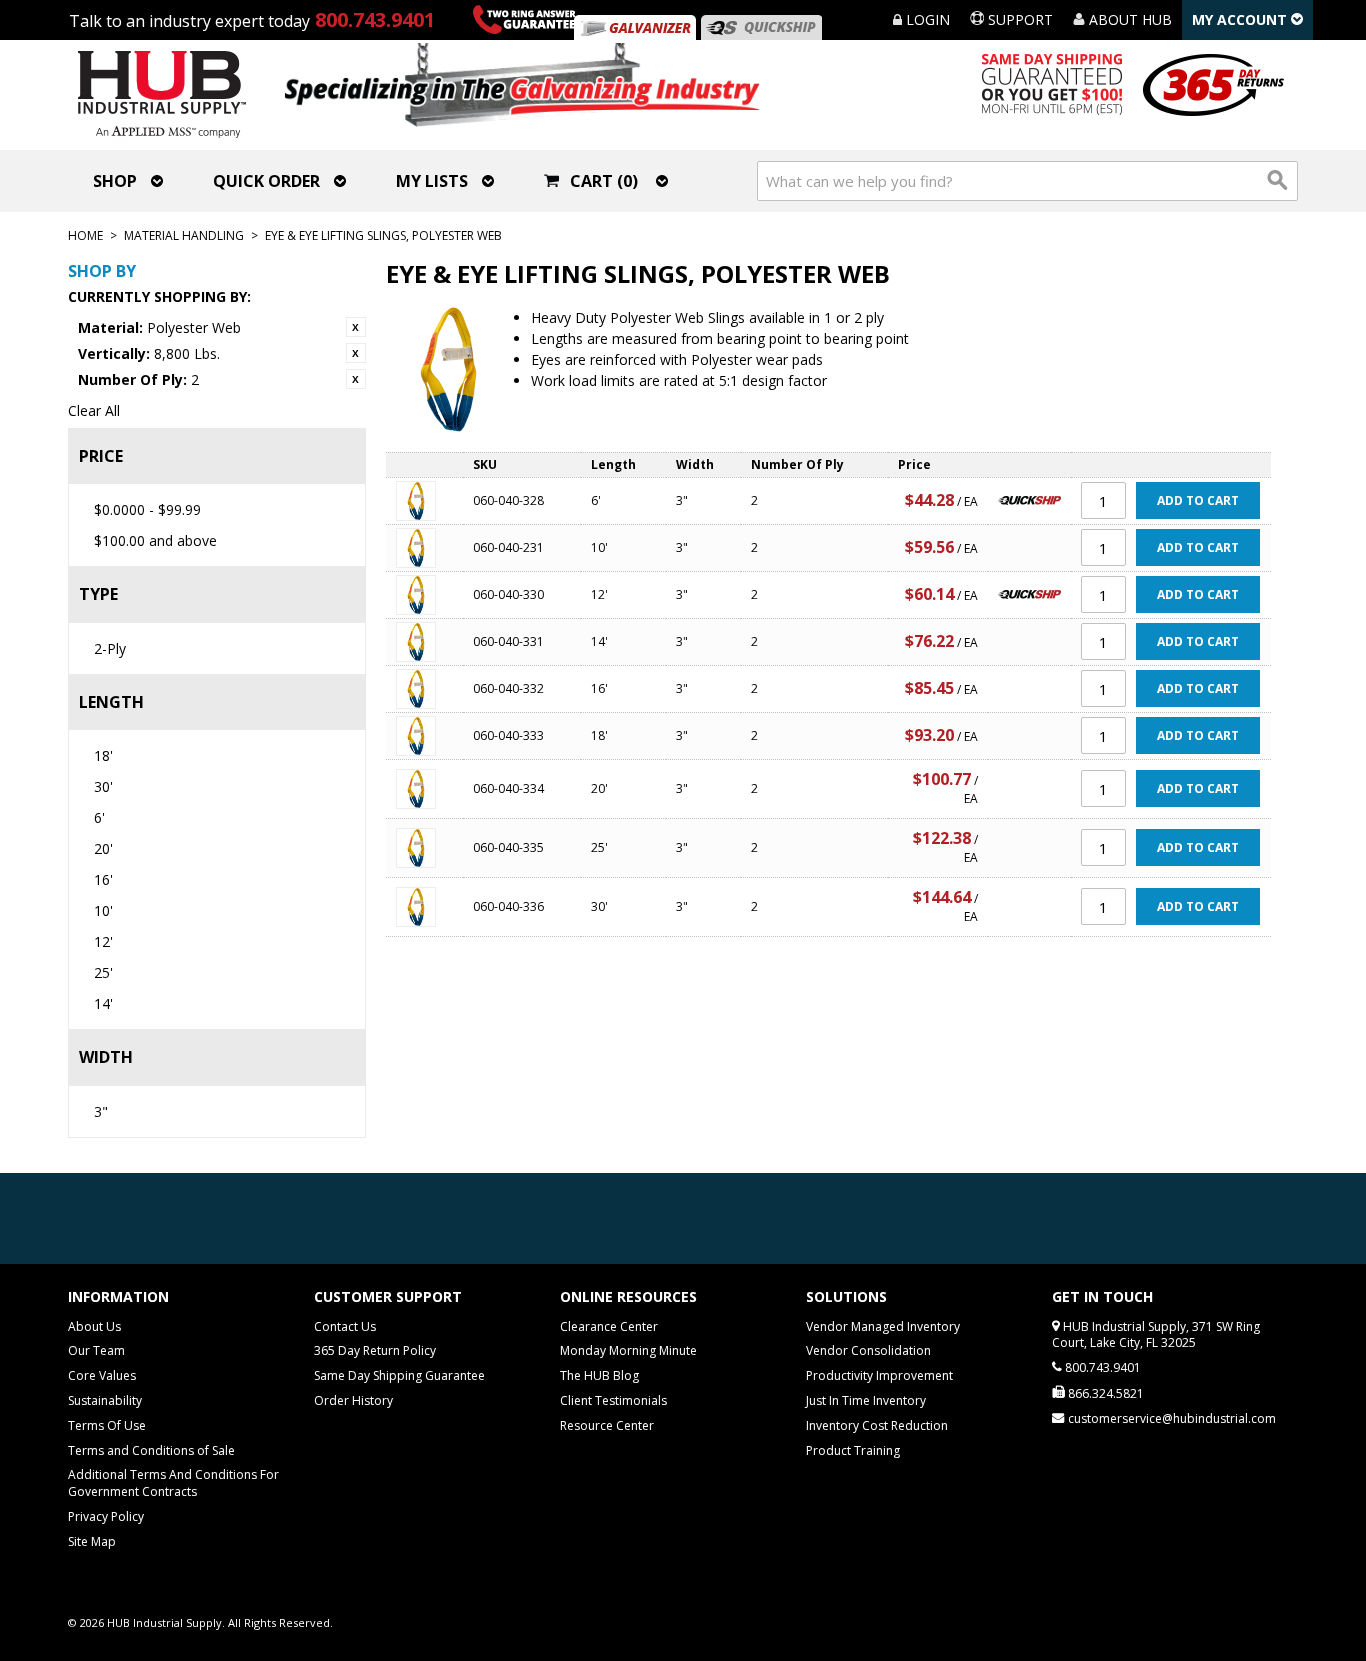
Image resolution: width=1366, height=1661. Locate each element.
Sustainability (105, 1400)
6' (99, 817)
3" (101, 1111)
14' (103, 1003)
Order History (353, 1400)
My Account (1241, 19)
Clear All (94, 410)
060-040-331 (508, 641)
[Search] (1278, 181)
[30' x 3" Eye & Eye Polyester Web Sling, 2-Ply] (425, 907)
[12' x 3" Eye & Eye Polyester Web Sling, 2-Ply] (425, 595)
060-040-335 (508, 847)
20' (103, 848)
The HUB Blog (599, 1375)
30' (103, 786)
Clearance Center (609, 1326)
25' (103, 972)
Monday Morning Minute (628, 1350)
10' (103, 910)
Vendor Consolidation (868, 1350)
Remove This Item (356, 327)
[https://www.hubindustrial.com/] (761, 27)
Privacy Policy (106, 1516)
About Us (94, 1326)
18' (103, 755)
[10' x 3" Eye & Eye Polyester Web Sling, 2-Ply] (425, 548)
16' (103, 879)
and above (155, 540)
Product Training (853, 1450)
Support (1018, 19)
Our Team (96, 1350)
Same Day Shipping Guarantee (399, 1375)
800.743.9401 (375, 19)
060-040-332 (508, 688)
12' (103, 941)
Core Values (102, 1375)
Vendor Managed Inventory (883, 1326)
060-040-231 (508, 547)
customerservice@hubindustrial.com (1172, 1418)
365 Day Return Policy (375, 1350)
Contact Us (345, 1326)
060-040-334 (508, 788)
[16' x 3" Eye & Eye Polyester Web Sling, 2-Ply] (425, 689)
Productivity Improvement (879, 1375)
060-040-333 (508, 735)
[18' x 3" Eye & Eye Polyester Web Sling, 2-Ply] (425, 736)
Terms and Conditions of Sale (151, 1450)
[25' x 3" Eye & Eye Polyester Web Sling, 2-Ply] (425, 848)
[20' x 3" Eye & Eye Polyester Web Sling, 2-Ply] (425, 789)
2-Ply (110, 648)
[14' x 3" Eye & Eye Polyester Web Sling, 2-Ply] (425, 642)
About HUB (1128, 19)
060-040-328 (508, 500)
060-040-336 (508, 906)
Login (926, 19)
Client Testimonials (613, 1400)
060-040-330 (508, 594)
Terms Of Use (107, 1425)
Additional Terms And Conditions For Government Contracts (173, 1483)
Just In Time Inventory (866, 1400)
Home (85, 235)
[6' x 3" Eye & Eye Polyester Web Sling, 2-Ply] (425, 501)
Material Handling (184, 235)
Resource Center (607, 1425)
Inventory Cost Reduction (877, 1425)
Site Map (92, 1541)
